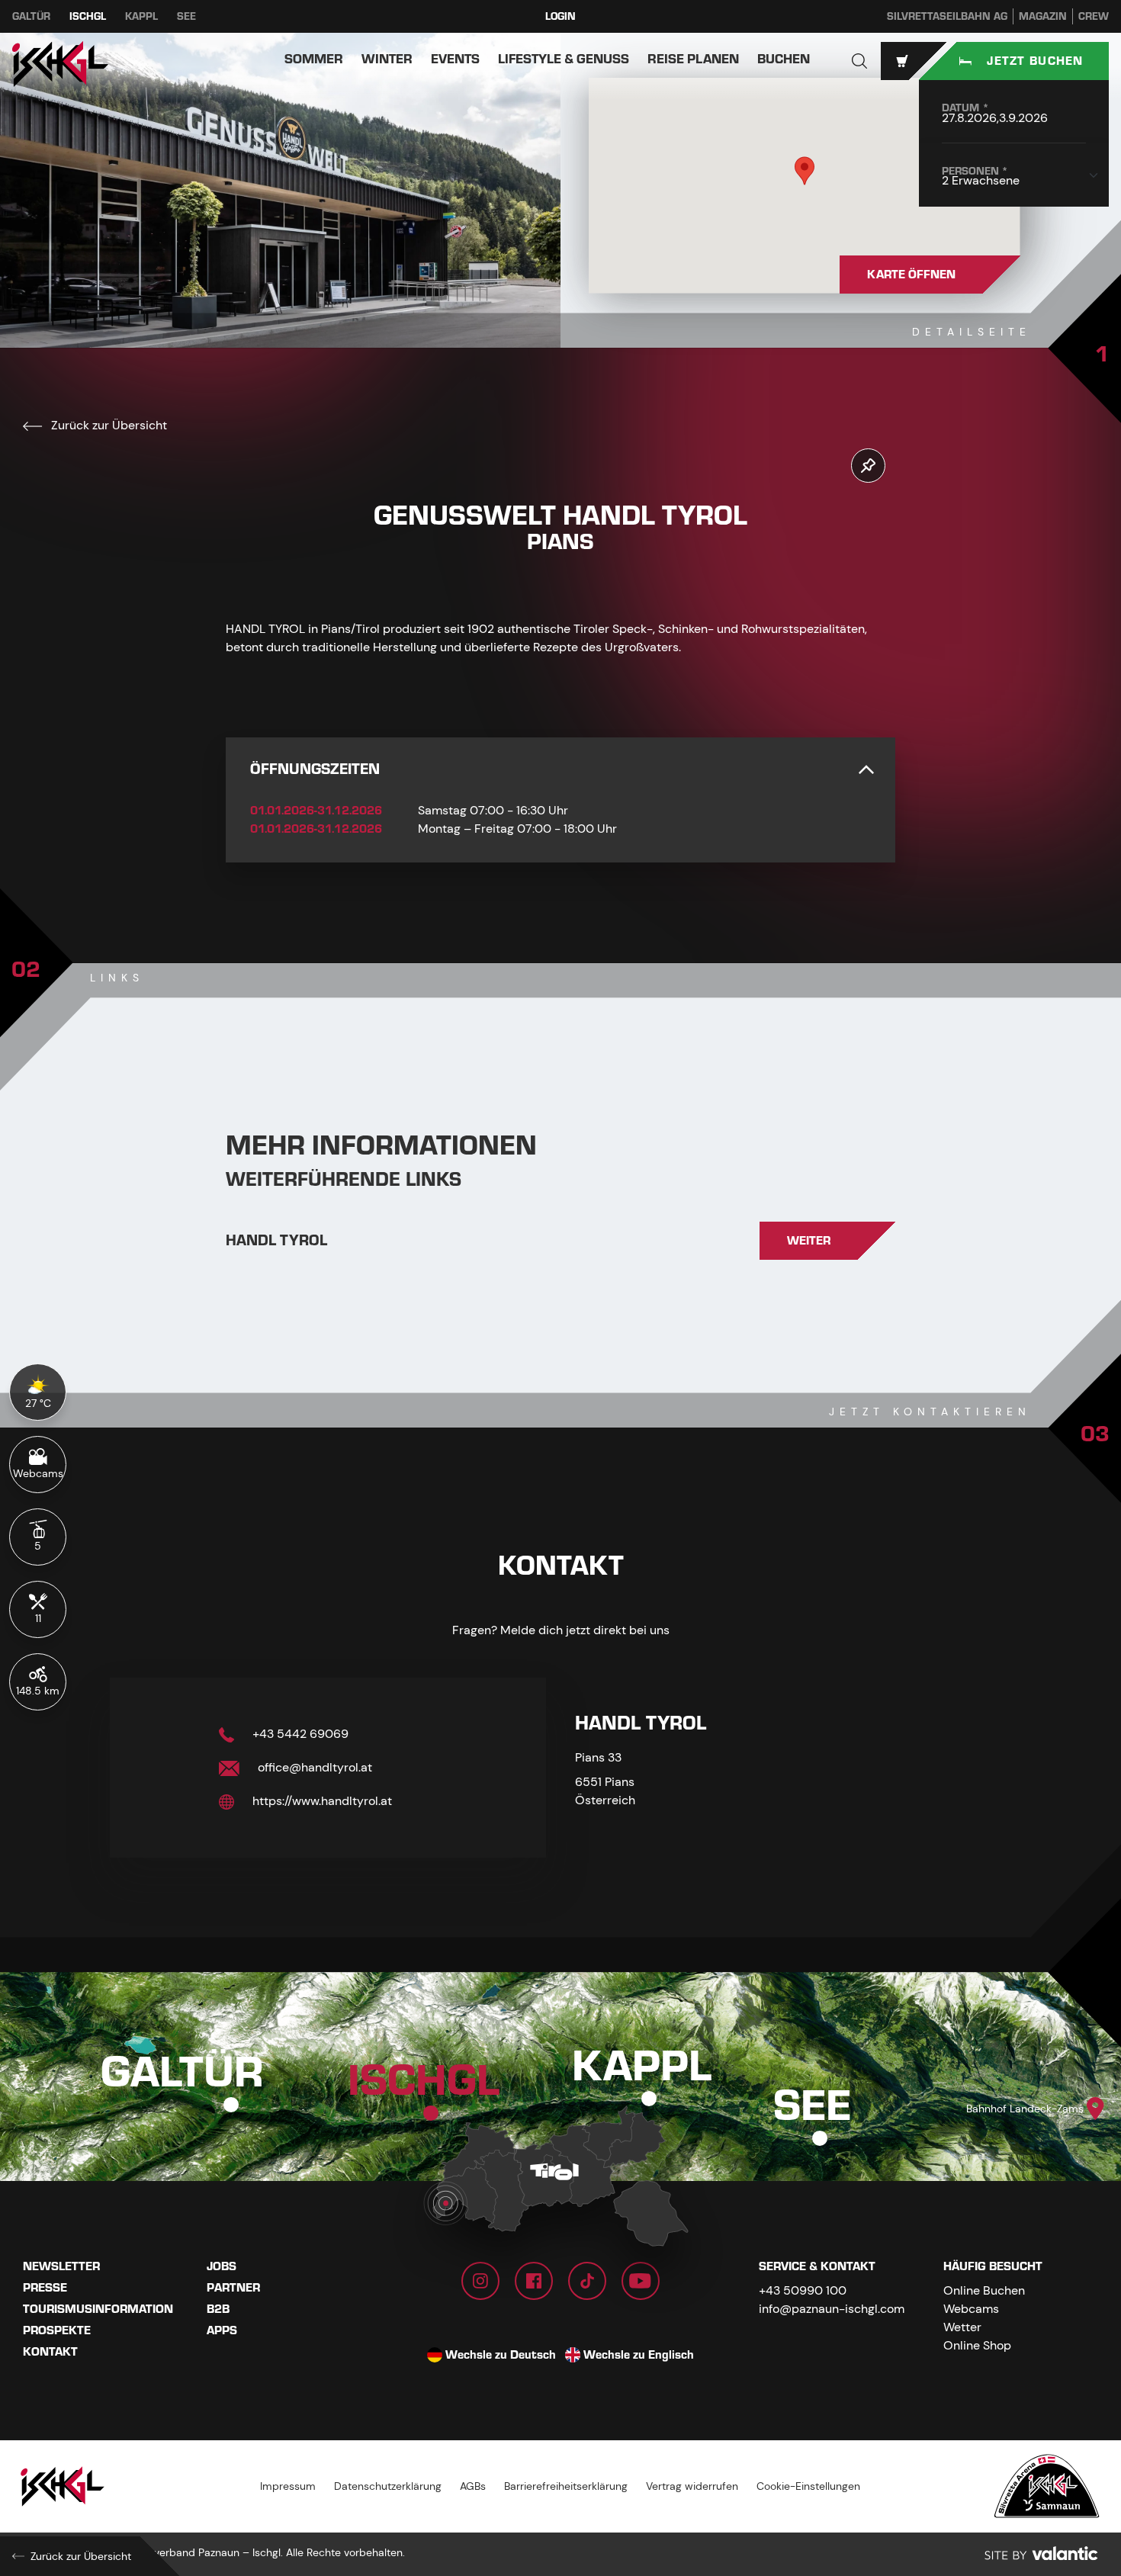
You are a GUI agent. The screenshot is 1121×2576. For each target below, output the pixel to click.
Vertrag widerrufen (692, 2486)
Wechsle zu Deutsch (501, 2355)
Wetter (962, 2327)
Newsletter (61, 2266)
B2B (218, 2309)
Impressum (288, 2486)
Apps (222, 2330)
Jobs (222, 2266)
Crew (1094, 16)
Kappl (141, 16)
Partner (233, 2288)
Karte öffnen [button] (911, 275)
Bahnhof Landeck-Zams (1025, 2109)
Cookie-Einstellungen (808, 2486)
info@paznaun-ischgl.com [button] (832, 2309)
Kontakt (50, 2352)
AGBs (473, 2486)
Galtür (31, 16)
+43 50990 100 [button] (803, 2290)
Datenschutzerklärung (388, 2486)
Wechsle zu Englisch (639, 2355)
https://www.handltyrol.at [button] (321, 1801)
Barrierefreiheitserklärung (566, 2486)
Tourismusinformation (98, 2309)
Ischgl (88, 16)
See (186, 16)
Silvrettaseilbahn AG (947, 16)
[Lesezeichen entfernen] (868, 466)
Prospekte (57, 2330)
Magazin (1043, 16)
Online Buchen (984, 2290)
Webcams (971, 2309)
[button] (859, 61)
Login (560, 16)
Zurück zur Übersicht (108, 425)
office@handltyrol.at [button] (313, 1767)
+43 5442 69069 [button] (299, 1734)
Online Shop (977, 2345)
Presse (45, 2288)
